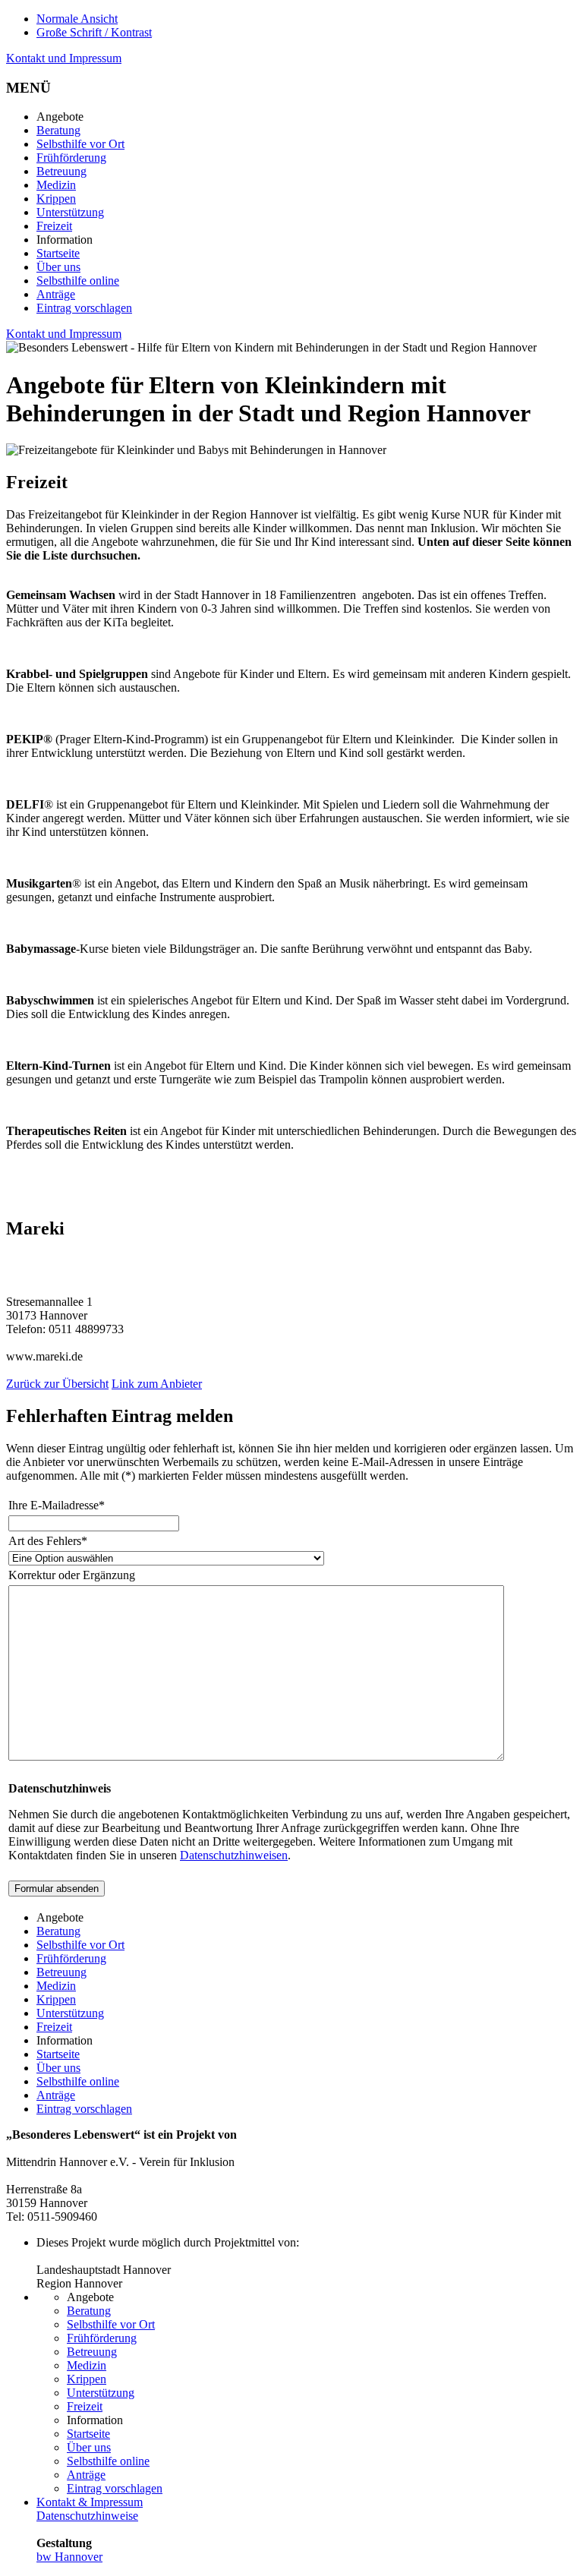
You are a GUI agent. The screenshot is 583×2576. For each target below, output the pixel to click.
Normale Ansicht (77, 19)
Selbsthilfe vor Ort (80, 144)
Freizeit (54, 226)
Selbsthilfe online (78, 281)
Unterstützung (70, 212)
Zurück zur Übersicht (57, 1384)
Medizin (56, 185)
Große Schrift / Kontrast (94, 32)
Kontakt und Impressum (64, 58)
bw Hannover (69, 2557)
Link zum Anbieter (157, 1384)
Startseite (58, 253)
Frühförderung (71, 158)
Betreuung (61, 171)
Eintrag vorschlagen (84, 308)
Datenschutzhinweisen (234, 1855)
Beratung (58, 130)
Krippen (56, 199)
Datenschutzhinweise (87, 2516)
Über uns (58, 267)
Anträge (56, 294)
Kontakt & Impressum (90, 2502)
